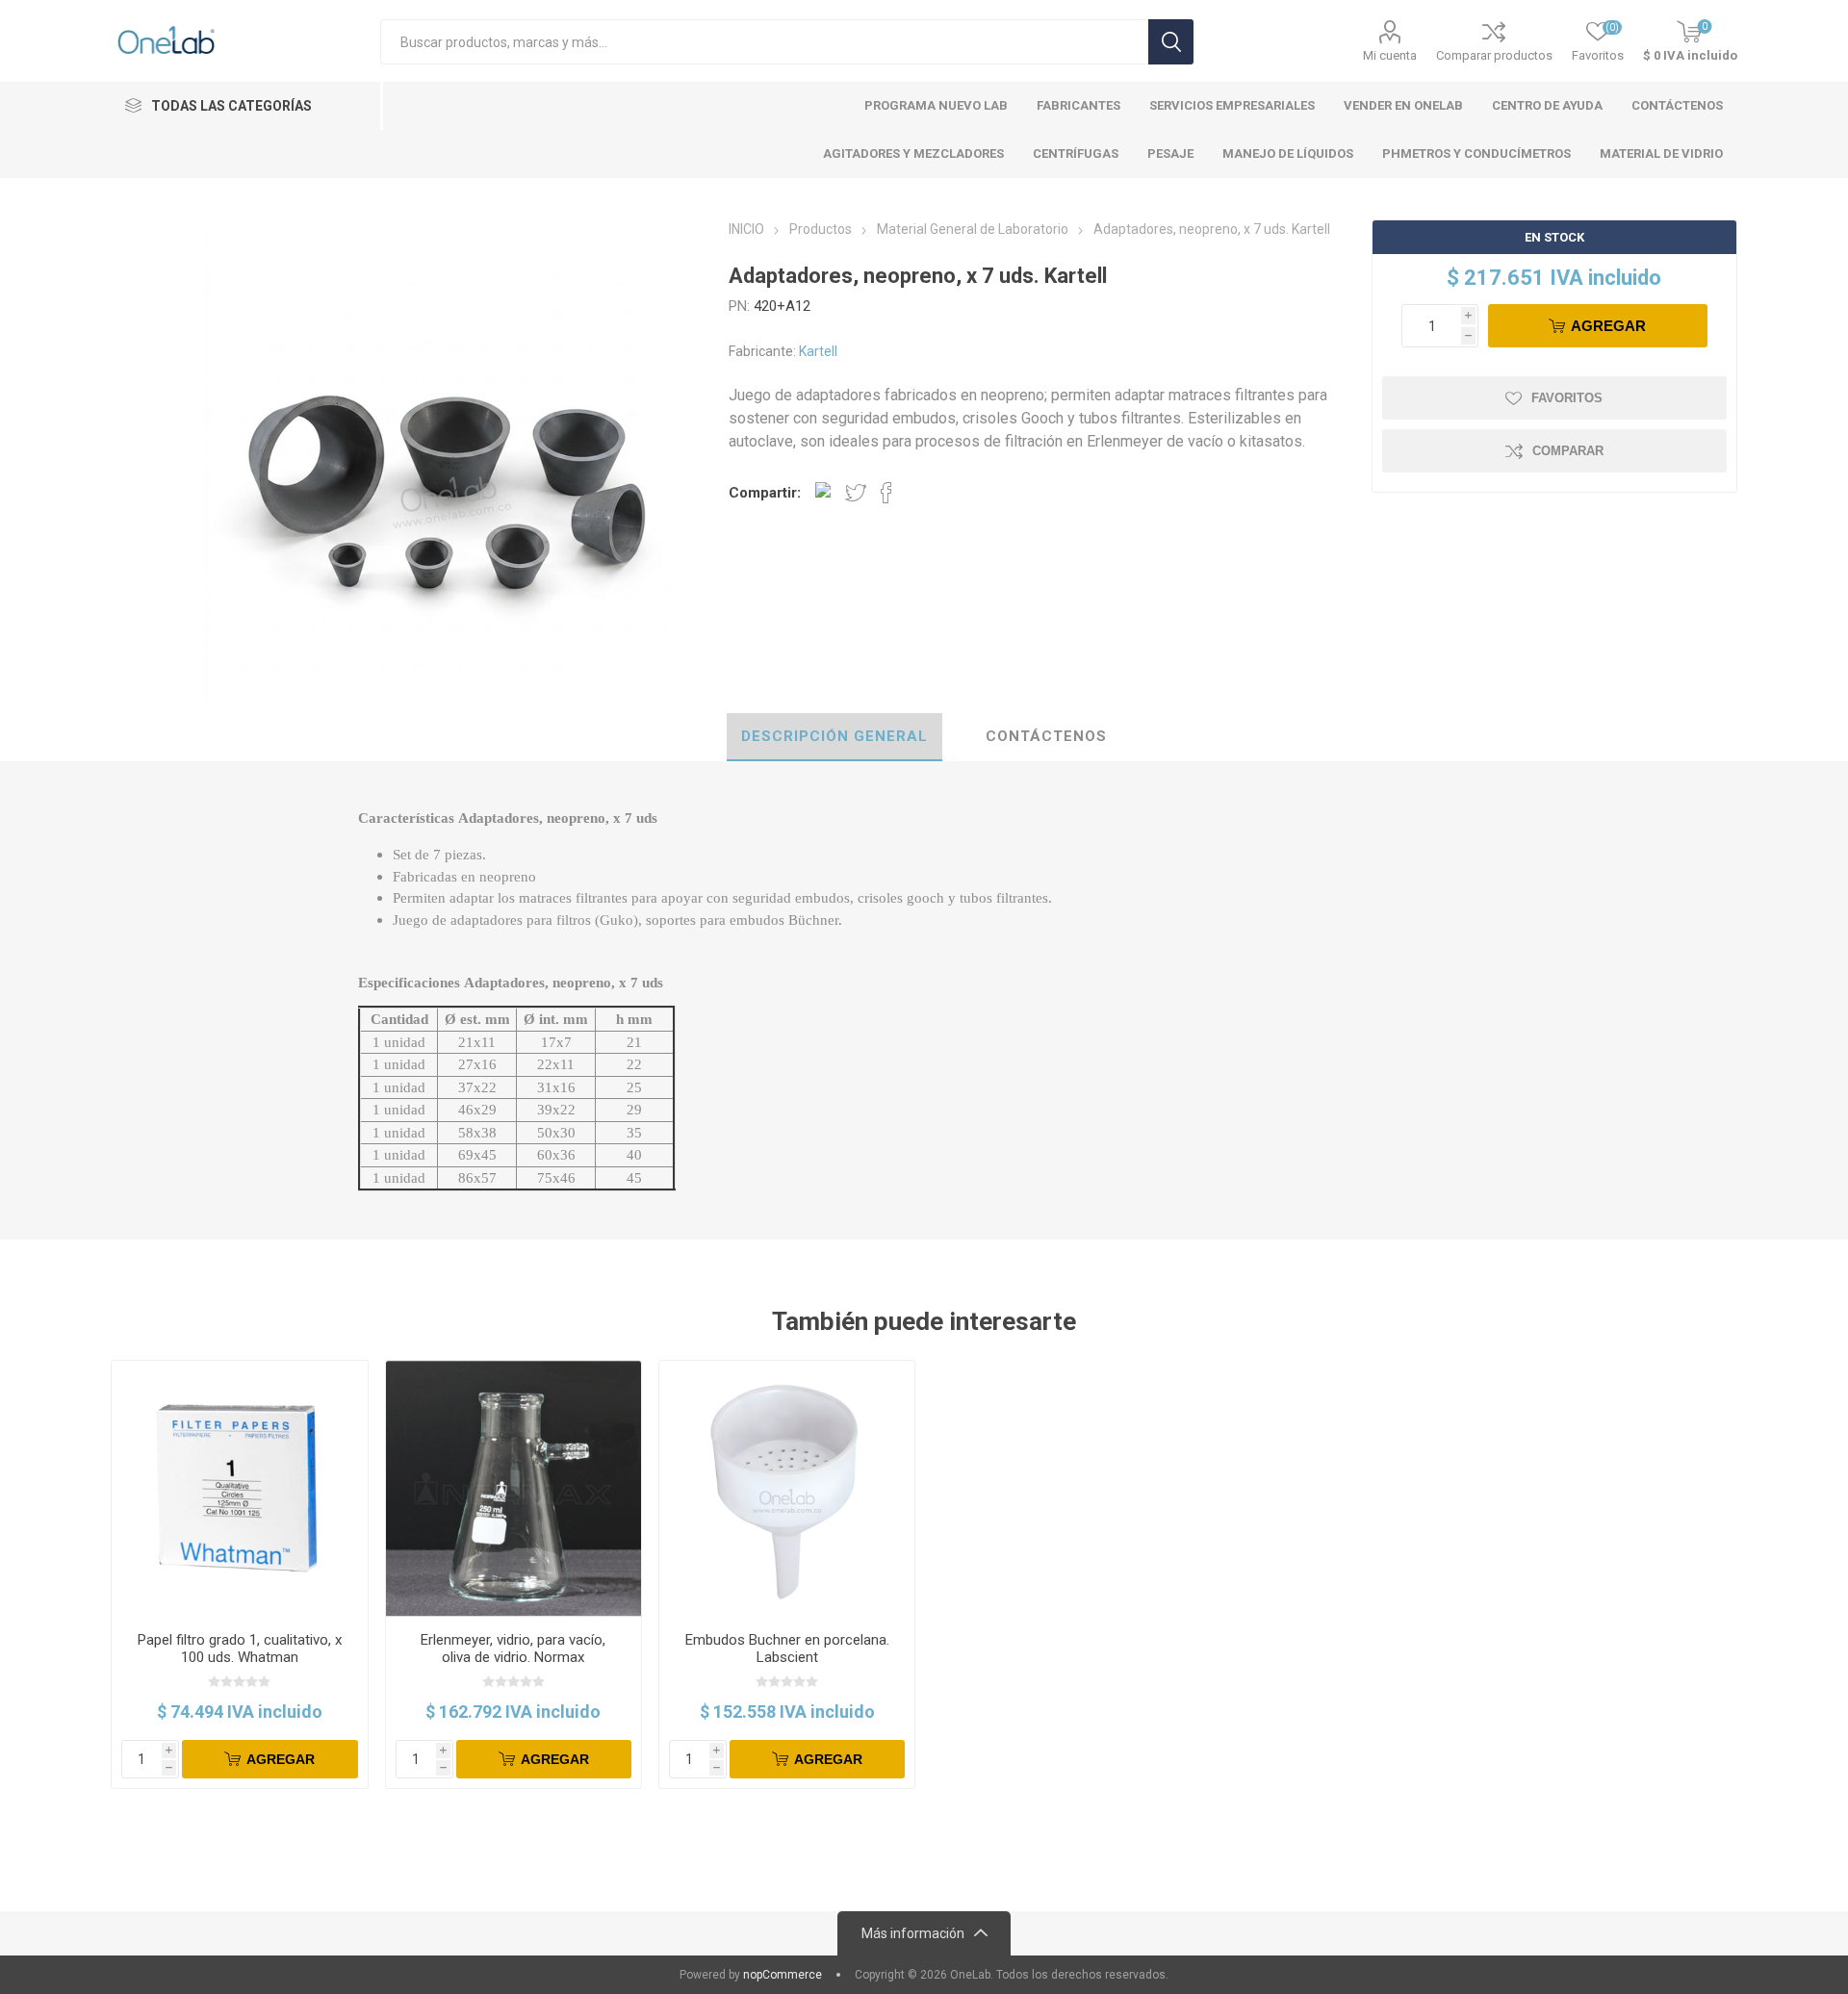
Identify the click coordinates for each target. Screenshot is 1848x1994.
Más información (913, 1933)
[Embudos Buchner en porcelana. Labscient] (787, 1488)
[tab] (834, 737)
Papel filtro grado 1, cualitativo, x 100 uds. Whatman (240, 1649)
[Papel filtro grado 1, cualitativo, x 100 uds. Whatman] (239, 1488)
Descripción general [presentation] (834, 736)
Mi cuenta (1390, 55)
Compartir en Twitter (856, 493)
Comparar (1568, 451)
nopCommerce (783, 1975)
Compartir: (765, 493)
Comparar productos (1494, 55)
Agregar (1608, 326)
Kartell (818, 351)
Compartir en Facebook (886, 493)
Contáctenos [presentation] (1046, 736)
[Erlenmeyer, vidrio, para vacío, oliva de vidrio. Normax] (513, 1488)
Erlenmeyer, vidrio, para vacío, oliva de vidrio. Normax (513, 1649)
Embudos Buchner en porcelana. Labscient (787, 1649)
